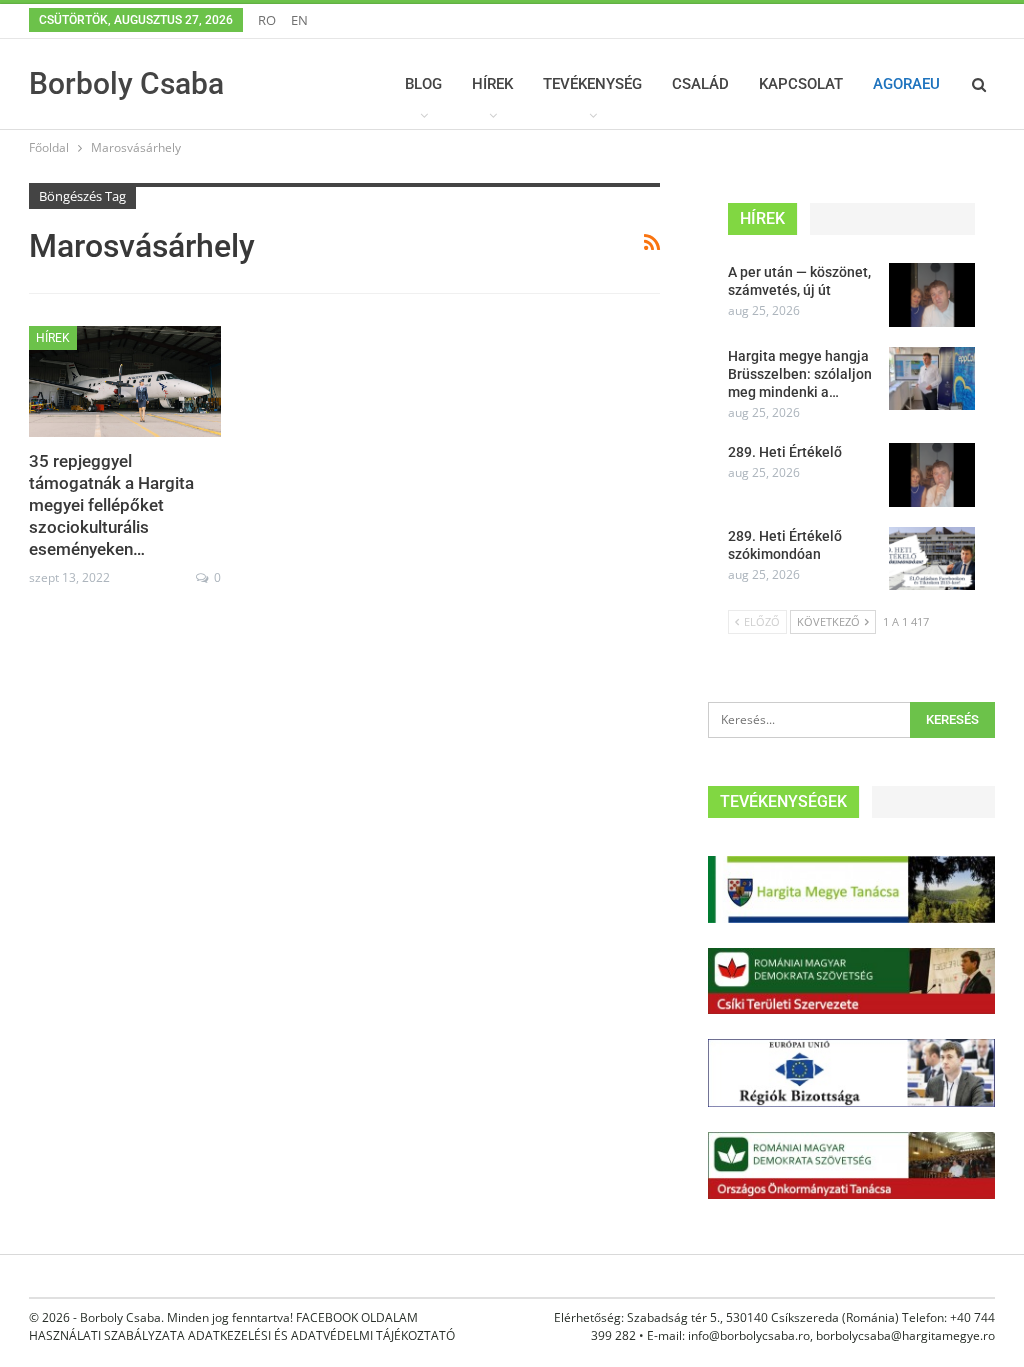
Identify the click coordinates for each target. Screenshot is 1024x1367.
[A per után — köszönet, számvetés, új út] (932, 295)
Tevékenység (592, 84)
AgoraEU (906, 84)
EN (299, 20)
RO (267, 20)
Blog (423, 84)
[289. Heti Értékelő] (932, 475)
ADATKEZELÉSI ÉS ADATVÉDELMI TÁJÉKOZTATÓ (321, 1335)
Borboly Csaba (126, 83)
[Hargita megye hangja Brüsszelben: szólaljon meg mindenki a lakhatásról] (932, 379)
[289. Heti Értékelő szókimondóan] (932, 559)
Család (700, 84)
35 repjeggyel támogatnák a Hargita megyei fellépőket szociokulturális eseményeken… (111, 505)
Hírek (492, 84)
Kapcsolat (801, 84)
